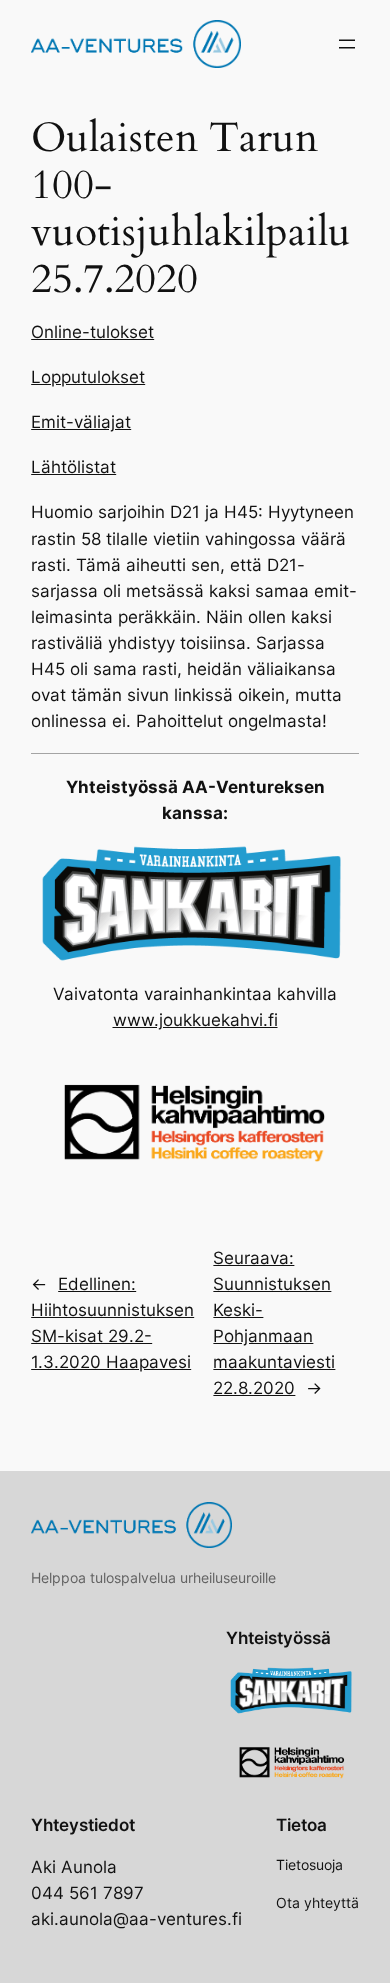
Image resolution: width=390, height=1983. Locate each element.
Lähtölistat (73, 467)
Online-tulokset (92, 332)
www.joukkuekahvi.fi (195, 1020)
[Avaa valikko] (347, 44)
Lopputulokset (88, 377)
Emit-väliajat (81, 422)
